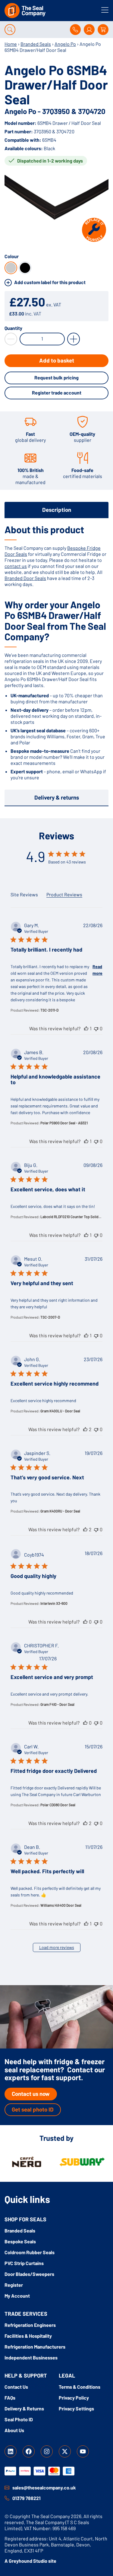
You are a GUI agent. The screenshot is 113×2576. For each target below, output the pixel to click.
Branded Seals (36, 44)
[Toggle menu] (105, 10)
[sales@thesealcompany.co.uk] (7, 2488)
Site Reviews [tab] (24, 894)
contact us (16, 566)
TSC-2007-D (50, 1317)
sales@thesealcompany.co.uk (44, 2487)
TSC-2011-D (49, 1010)
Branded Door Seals (25, 578)
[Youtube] (83, 2451)
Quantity (13, 328)
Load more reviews (57, 1947)
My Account (17, 2296)
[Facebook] (29, 2451)
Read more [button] (97, 970)
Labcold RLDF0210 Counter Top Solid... (71, 1217)
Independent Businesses (31, 2357)
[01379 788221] (7, 2498)
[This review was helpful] (86, 1028)
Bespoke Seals (20, 2241)
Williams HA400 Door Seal (61, 1905)
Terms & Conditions (80, 2387)
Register (14, 2285)
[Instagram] (47, 2451)
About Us (14, 2430)
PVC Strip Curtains (24, 2263)
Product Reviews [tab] (64, 894)
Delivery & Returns (24, 2408)
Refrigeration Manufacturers (35, 2347)
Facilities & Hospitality (28, 2336)
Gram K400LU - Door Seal (60, 1411)
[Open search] (10, 30)
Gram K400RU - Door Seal (60, 1511)
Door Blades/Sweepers (29, 2274)
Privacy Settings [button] (76, 2408)
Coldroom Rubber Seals (30, 2252)
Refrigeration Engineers (30, 2325)
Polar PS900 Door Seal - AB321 (64, 1123)
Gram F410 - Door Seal (57, 1704)
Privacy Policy (74, 2398)
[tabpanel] (56, 652)
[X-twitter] (65, 2451)
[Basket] (103, 30)
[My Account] (89, 30)
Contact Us (16, 2387)
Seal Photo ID (19, 2419)
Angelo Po (65, 44)
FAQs (10, 2398)
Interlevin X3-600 (54, 1603)
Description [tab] (57, 510)
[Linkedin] (11, 2451)
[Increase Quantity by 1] (74, 339)
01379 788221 (27, 2498)
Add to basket (57, 360)
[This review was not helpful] (96, 1028)
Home (11, 44)
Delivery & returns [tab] (57, 797)
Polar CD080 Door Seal (58, 1805)
